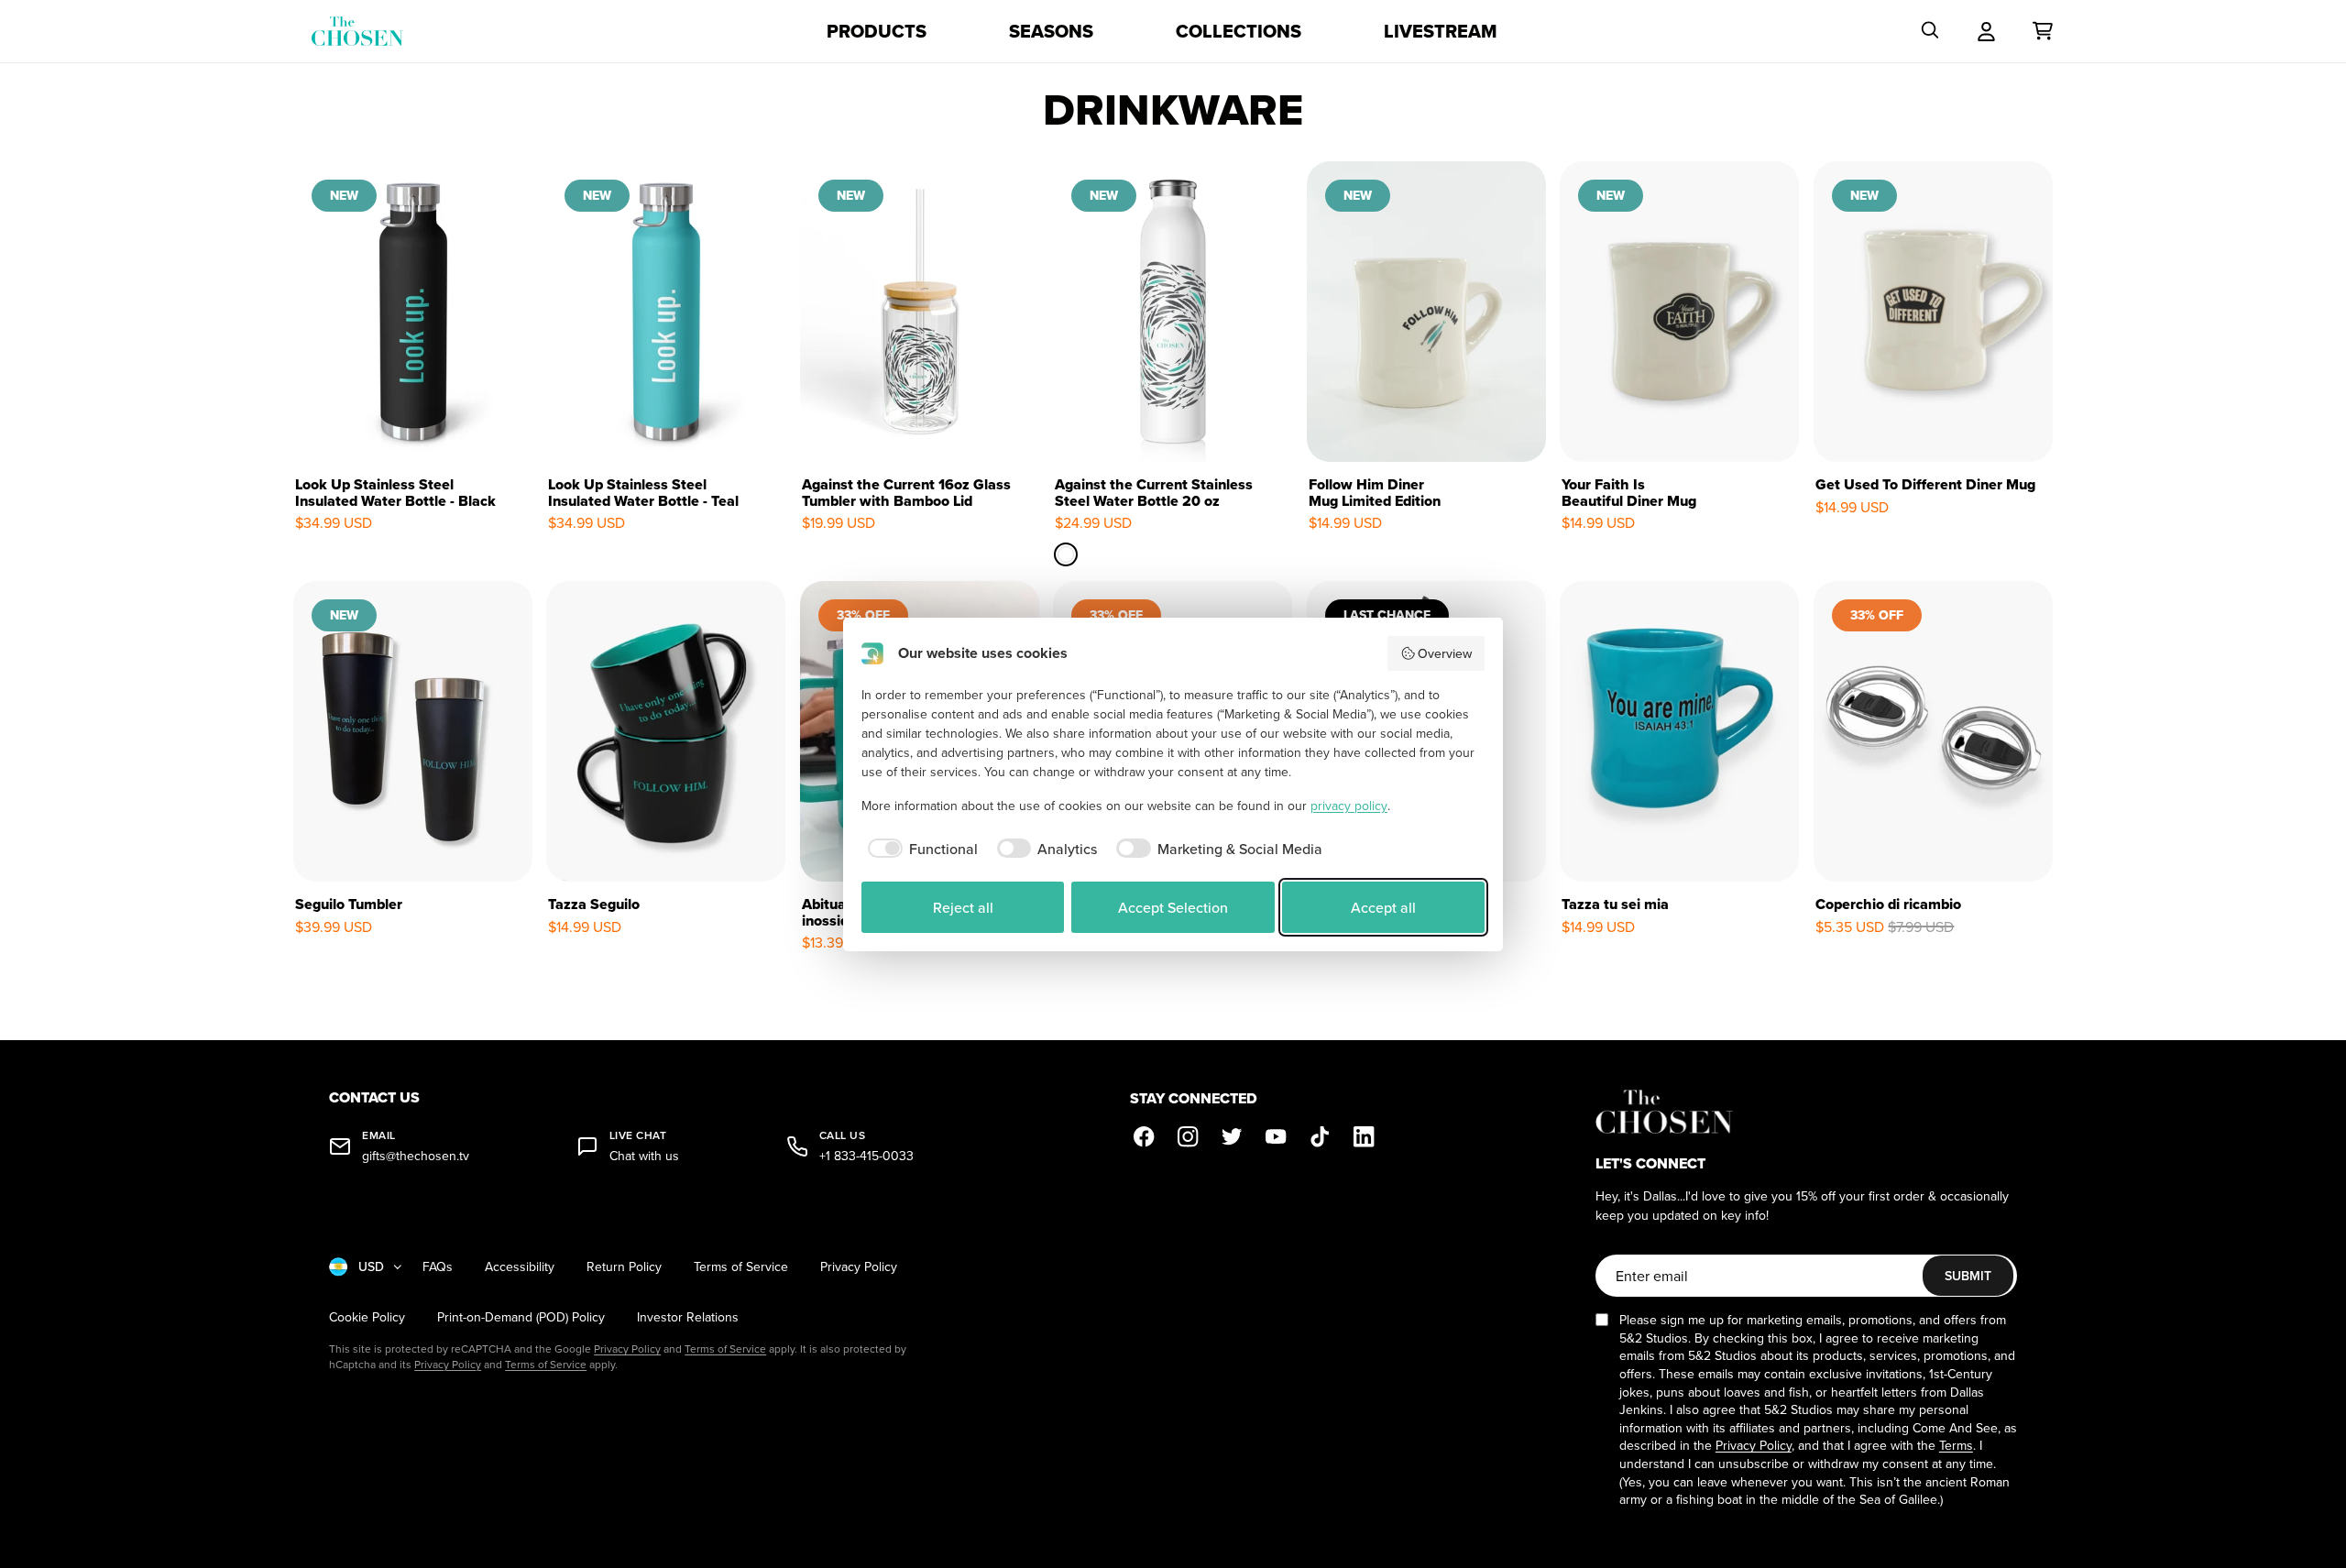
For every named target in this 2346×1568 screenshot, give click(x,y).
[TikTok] (1321, 1137)
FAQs (438, 1267)
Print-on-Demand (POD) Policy (521, 1317)
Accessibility (520, 1267)
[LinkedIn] (1365, 1137)
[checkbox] (920, 849)
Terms (1956, 1445)
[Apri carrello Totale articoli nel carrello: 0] (2043, 31)
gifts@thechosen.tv (416, 1156)
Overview (1445, 653)
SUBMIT (1968, 1276)
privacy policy (1349, 806)
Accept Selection (1173, 907)
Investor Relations (688, 1317)
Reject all (963, 907)
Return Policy (624, 1267)
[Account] (1986, 31)
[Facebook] (1145, 1137)
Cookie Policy (367, 1317)
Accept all (1383, 907)
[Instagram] (1189, 1137)
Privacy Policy (859, 1267)
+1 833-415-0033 (866, 1156)
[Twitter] (1233, 1137)
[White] (1067, 554)
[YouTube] (1277, 1137)
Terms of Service (741, 1267)
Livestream (1441, 31)
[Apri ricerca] (1930, 31)
